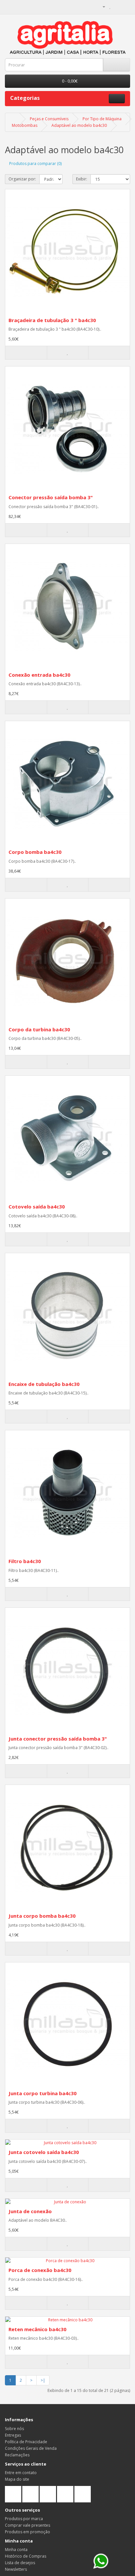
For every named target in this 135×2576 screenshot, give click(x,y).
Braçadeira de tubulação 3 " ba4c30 (52, 320)
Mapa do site (17, 2479)
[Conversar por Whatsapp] (101, 2561)
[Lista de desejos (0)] (110, 6)
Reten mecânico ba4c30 (38, 2329)
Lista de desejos (20, 2563)
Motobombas (25, 125)
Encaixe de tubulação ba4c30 (44, 1384)
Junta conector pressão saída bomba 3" (58, 1739)
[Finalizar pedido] (125, 6)
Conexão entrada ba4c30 (39, 675)
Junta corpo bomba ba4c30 (42, 1916)
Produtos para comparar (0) (35, 164)
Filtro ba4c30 (25, 1561)
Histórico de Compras (26, 2556)
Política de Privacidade (26, 2442)
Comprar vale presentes (28, 2525)
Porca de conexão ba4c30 (40, 2270)
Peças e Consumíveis (49, 119)
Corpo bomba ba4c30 (35, 852)
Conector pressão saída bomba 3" (51, 497)
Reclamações (17, 2455)
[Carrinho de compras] (117, 6)
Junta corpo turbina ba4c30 (43, 2093)
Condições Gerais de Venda (31, 2448)
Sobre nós (14, 2429)
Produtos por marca (24, 2519)
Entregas (13, 2435)
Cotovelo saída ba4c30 (37, 1206)
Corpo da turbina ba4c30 (39, 1029)
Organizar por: (22, 179)
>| (43, 2380)
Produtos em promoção (28, 2532)
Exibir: (82, 179)
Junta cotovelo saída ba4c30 (44, 2152)
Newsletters (16, 2569)
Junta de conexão (30, 2211)
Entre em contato (21, 2473)
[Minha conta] (101, 6)
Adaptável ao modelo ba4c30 (79, 125)
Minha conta (16, 2550)
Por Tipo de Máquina (102, 119)
